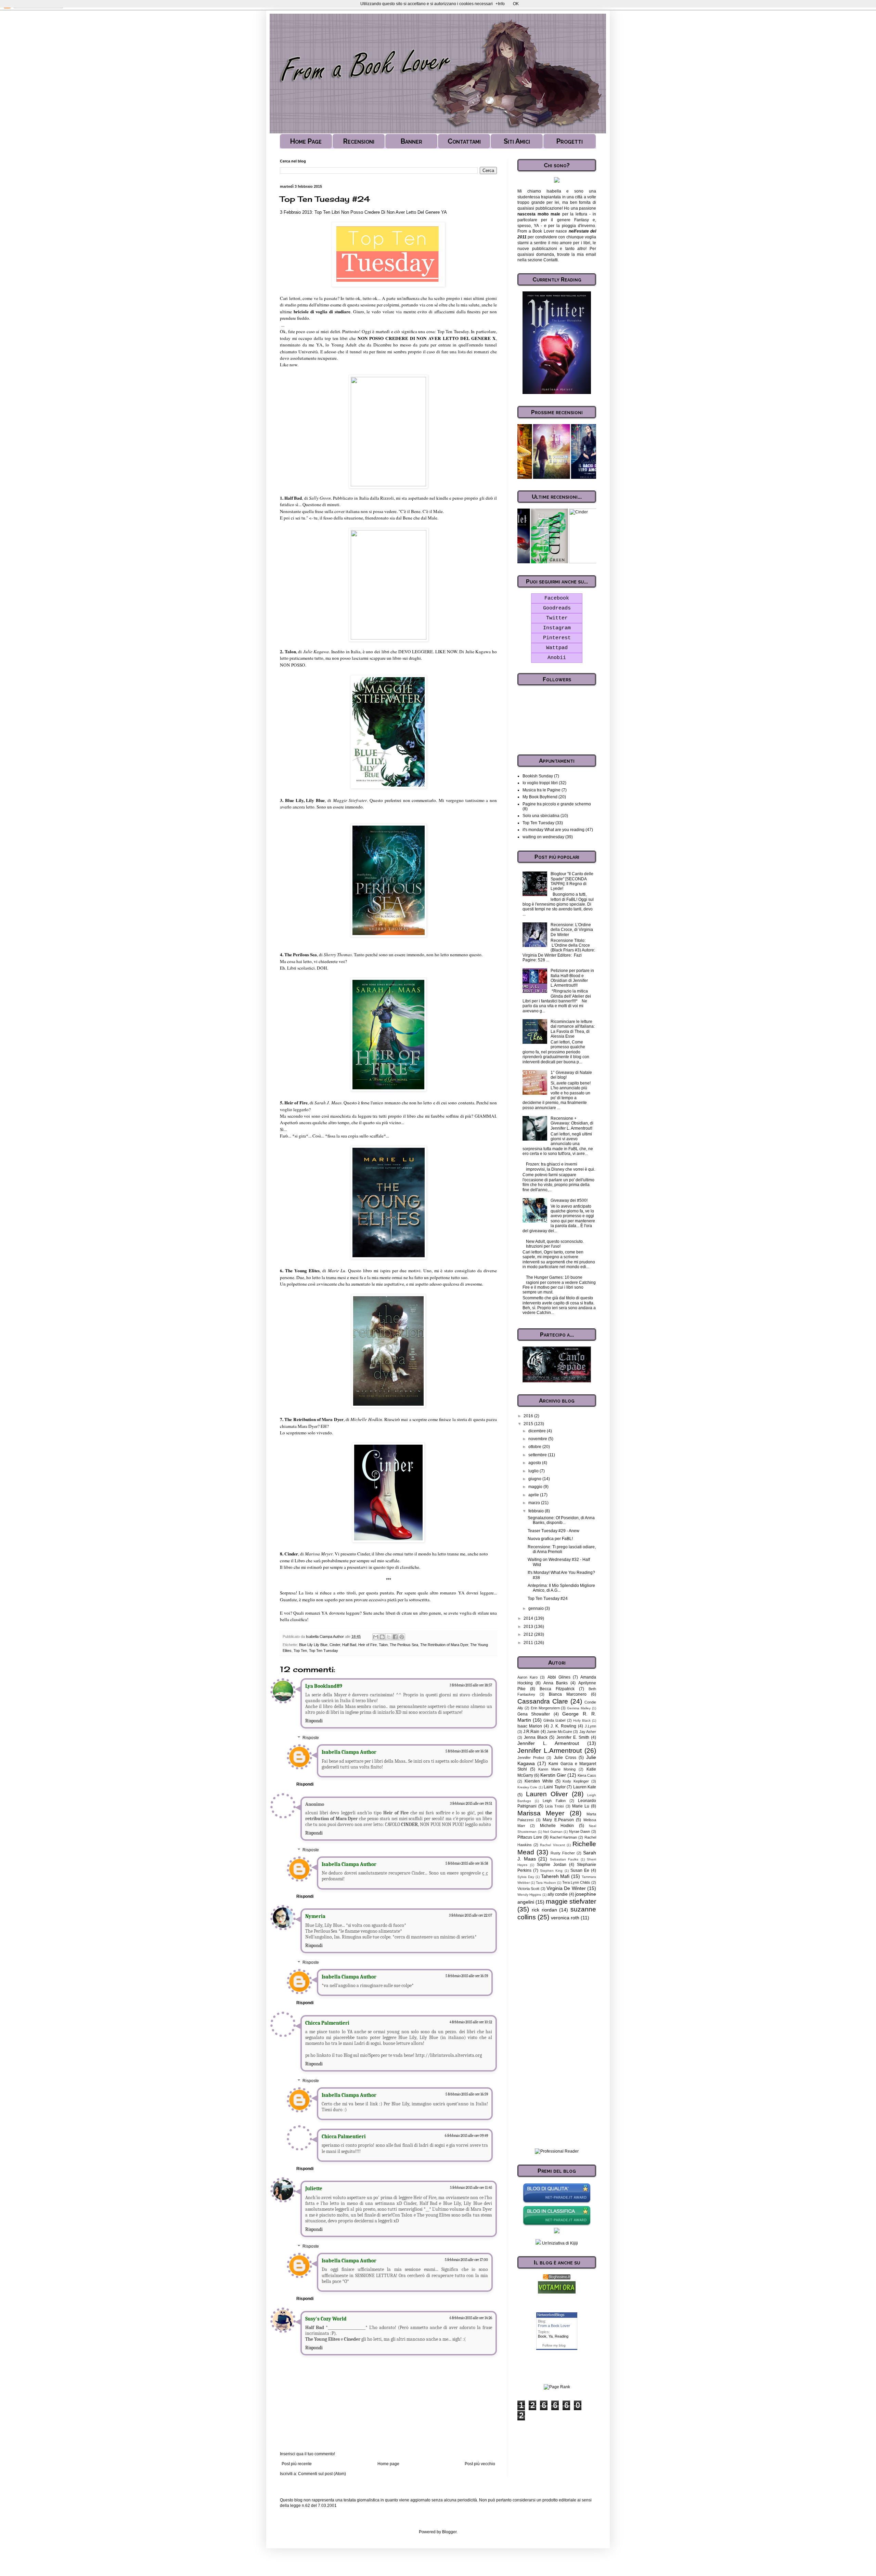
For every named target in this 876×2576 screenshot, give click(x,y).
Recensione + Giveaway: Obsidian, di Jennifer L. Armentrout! (572, 1123)
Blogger (449, 2532)
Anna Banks (556, 1683)
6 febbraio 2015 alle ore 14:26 (471, 2318)
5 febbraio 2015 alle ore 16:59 (467, 1976)
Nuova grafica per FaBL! (550, 1539)
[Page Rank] (557, 2387)
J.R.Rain (531, 1732)
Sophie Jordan (551, 1865)
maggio (536, 1487)
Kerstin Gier (553, 1775)
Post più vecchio (480, 2464)
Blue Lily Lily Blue (313, 1645)
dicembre (538, 1431)
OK (516, 4)
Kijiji (574, 2243)
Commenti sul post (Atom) (322, 2474)
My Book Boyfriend (540, 797)
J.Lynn (590, 1726)
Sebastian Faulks (564, 1859)
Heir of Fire (368, 1645)
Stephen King (551, 1871)
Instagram (557, 628)
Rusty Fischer (563, 1853)
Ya (551, 2336)
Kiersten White (539, 1781)
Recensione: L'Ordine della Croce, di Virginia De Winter (572, 930)
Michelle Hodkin (557, 1826)
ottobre (535, 1447)
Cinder (335, 1645)
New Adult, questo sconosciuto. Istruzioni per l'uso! (555, 1244)
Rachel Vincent (552, 1845)
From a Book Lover (554, 2326)
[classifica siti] (557, 2292)
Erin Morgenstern (545, 1708)
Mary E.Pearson (558, 1820)
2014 (529, 1618)
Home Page (306, 141)
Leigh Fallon (554, 1801)
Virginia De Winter (566, 1888)
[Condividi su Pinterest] (402, 1637)
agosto (535, 1463)
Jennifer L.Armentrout (550, 1751)
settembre (538, 1455)
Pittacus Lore (530, 1837)
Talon (383, 1645)
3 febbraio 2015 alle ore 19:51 (471, 1804)
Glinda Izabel (554, 1720)
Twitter (557, 618)
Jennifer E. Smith (573, 1737)
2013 (529, 1627)
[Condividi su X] (389, 1637)
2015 (529, 1424)
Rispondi (314, 1721)
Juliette (314, 2189)
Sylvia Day (526, 1877)
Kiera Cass (587, 1775)
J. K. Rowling (563, 1726)
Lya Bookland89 (324, 1686)
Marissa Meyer (541, 1813)
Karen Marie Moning (557, 1769)
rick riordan (544, 1910)
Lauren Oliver (547, 1794)
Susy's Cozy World (326, 2319)
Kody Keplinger (576, 1781)
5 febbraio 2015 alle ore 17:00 (466, 2260)
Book (542, 2336)
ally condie (558, 1894)
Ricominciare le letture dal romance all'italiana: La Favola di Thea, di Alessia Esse (573, 1029)
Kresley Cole (527, 1787)
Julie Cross (565, 1758)
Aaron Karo (527, 1677)
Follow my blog (554, 2345)
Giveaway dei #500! (569, 1200)
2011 (529, 1643)
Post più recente (297, 2464)
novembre (538, 1439)
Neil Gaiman (553, 1832)
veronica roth (565, 1918)
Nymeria (315, 1916)
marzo (535, 1503)
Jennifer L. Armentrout (548, 1743)
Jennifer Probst (531, 1758)
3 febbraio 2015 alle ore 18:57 (471, 1685)
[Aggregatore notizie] (557, 2278)
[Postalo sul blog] (382, 1637)
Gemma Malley (579, 1708)
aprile (534, 1495)
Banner (411, 141)
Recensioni (359, 141)
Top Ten (300, 1651)
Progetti (570, 141)
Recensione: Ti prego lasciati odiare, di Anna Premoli (562, 1549)
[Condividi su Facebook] (395, 1637)
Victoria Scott (528, 1889)
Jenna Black (536, 1737)
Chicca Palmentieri (327, 2023)
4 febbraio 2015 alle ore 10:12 (471, 2022)
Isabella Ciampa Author (349, 1752)
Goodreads (557, 608)
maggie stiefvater (571, 1901)
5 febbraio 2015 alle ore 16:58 (467, 1751)
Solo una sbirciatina (541, 816)
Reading (562, 2336)
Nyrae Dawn (580, 1831)
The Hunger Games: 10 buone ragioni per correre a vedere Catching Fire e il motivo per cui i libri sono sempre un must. (559, 1285)
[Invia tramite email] (376, 1637)
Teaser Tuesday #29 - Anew (553, 1531)
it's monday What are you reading (553, 830)
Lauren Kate (585, 1787)
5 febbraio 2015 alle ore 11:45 (471, 2188)
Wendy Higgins (529, 1895)
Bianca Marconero (568, 1694)
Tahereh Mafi (555, 1876)
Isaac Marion (530, 1726)
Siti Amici (517, 141)
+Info (500, 4)
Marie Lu (581, 1806)
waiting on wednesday (543, 837)
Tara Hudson (546, 1883)
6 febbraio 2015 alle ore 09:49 (466, 2136)
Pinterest (557, 638)
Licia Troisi (554, 1806)
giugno (535, 1479)
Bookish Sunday (538, 776)
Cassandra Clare (543, 1701)
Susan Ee (580, 1870)
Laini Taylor (555, 1787)
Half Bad (349, 1645)
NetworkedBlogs (551, 2315)
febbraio (537, 1511)
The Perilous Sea (404, 1645)
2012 (529, 1634)
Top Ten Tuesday (324, 1651)
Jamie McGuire (559, 1732)
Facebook (557, 598)
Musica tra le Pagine (542, 790)
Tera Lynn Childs (576, 1882)
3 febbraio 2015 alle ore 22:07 (471, 1915)
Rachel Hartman (564, 1837)
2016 (529, 1416)
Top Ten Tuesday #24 (548, 1599)
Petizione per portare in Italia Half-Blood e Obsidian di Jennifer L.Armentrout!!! (572, 978)
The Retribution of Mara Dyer (444, 1645)
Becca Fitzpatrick (557, 1689)
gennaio (537, 1608)
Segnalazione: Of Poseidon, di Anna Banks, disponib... (561, 1520)
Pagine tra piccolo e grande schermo (557, 804)
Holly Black (582, 1720)
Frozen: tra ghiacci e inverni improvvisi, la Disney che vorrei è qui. (561, 1167)
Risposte (311, 1738)
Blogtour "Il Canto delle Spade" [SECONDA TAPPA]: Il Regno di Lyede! (572, 881)
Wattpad (557, 648)
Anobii (557, 658)
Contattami (464, 141)
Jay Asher (588, 1732)
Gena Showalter (534, 1714)
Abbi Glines (559, 1677)
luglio (534, 1471)
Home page (388, 2464)
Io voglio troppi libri (540, 783)
